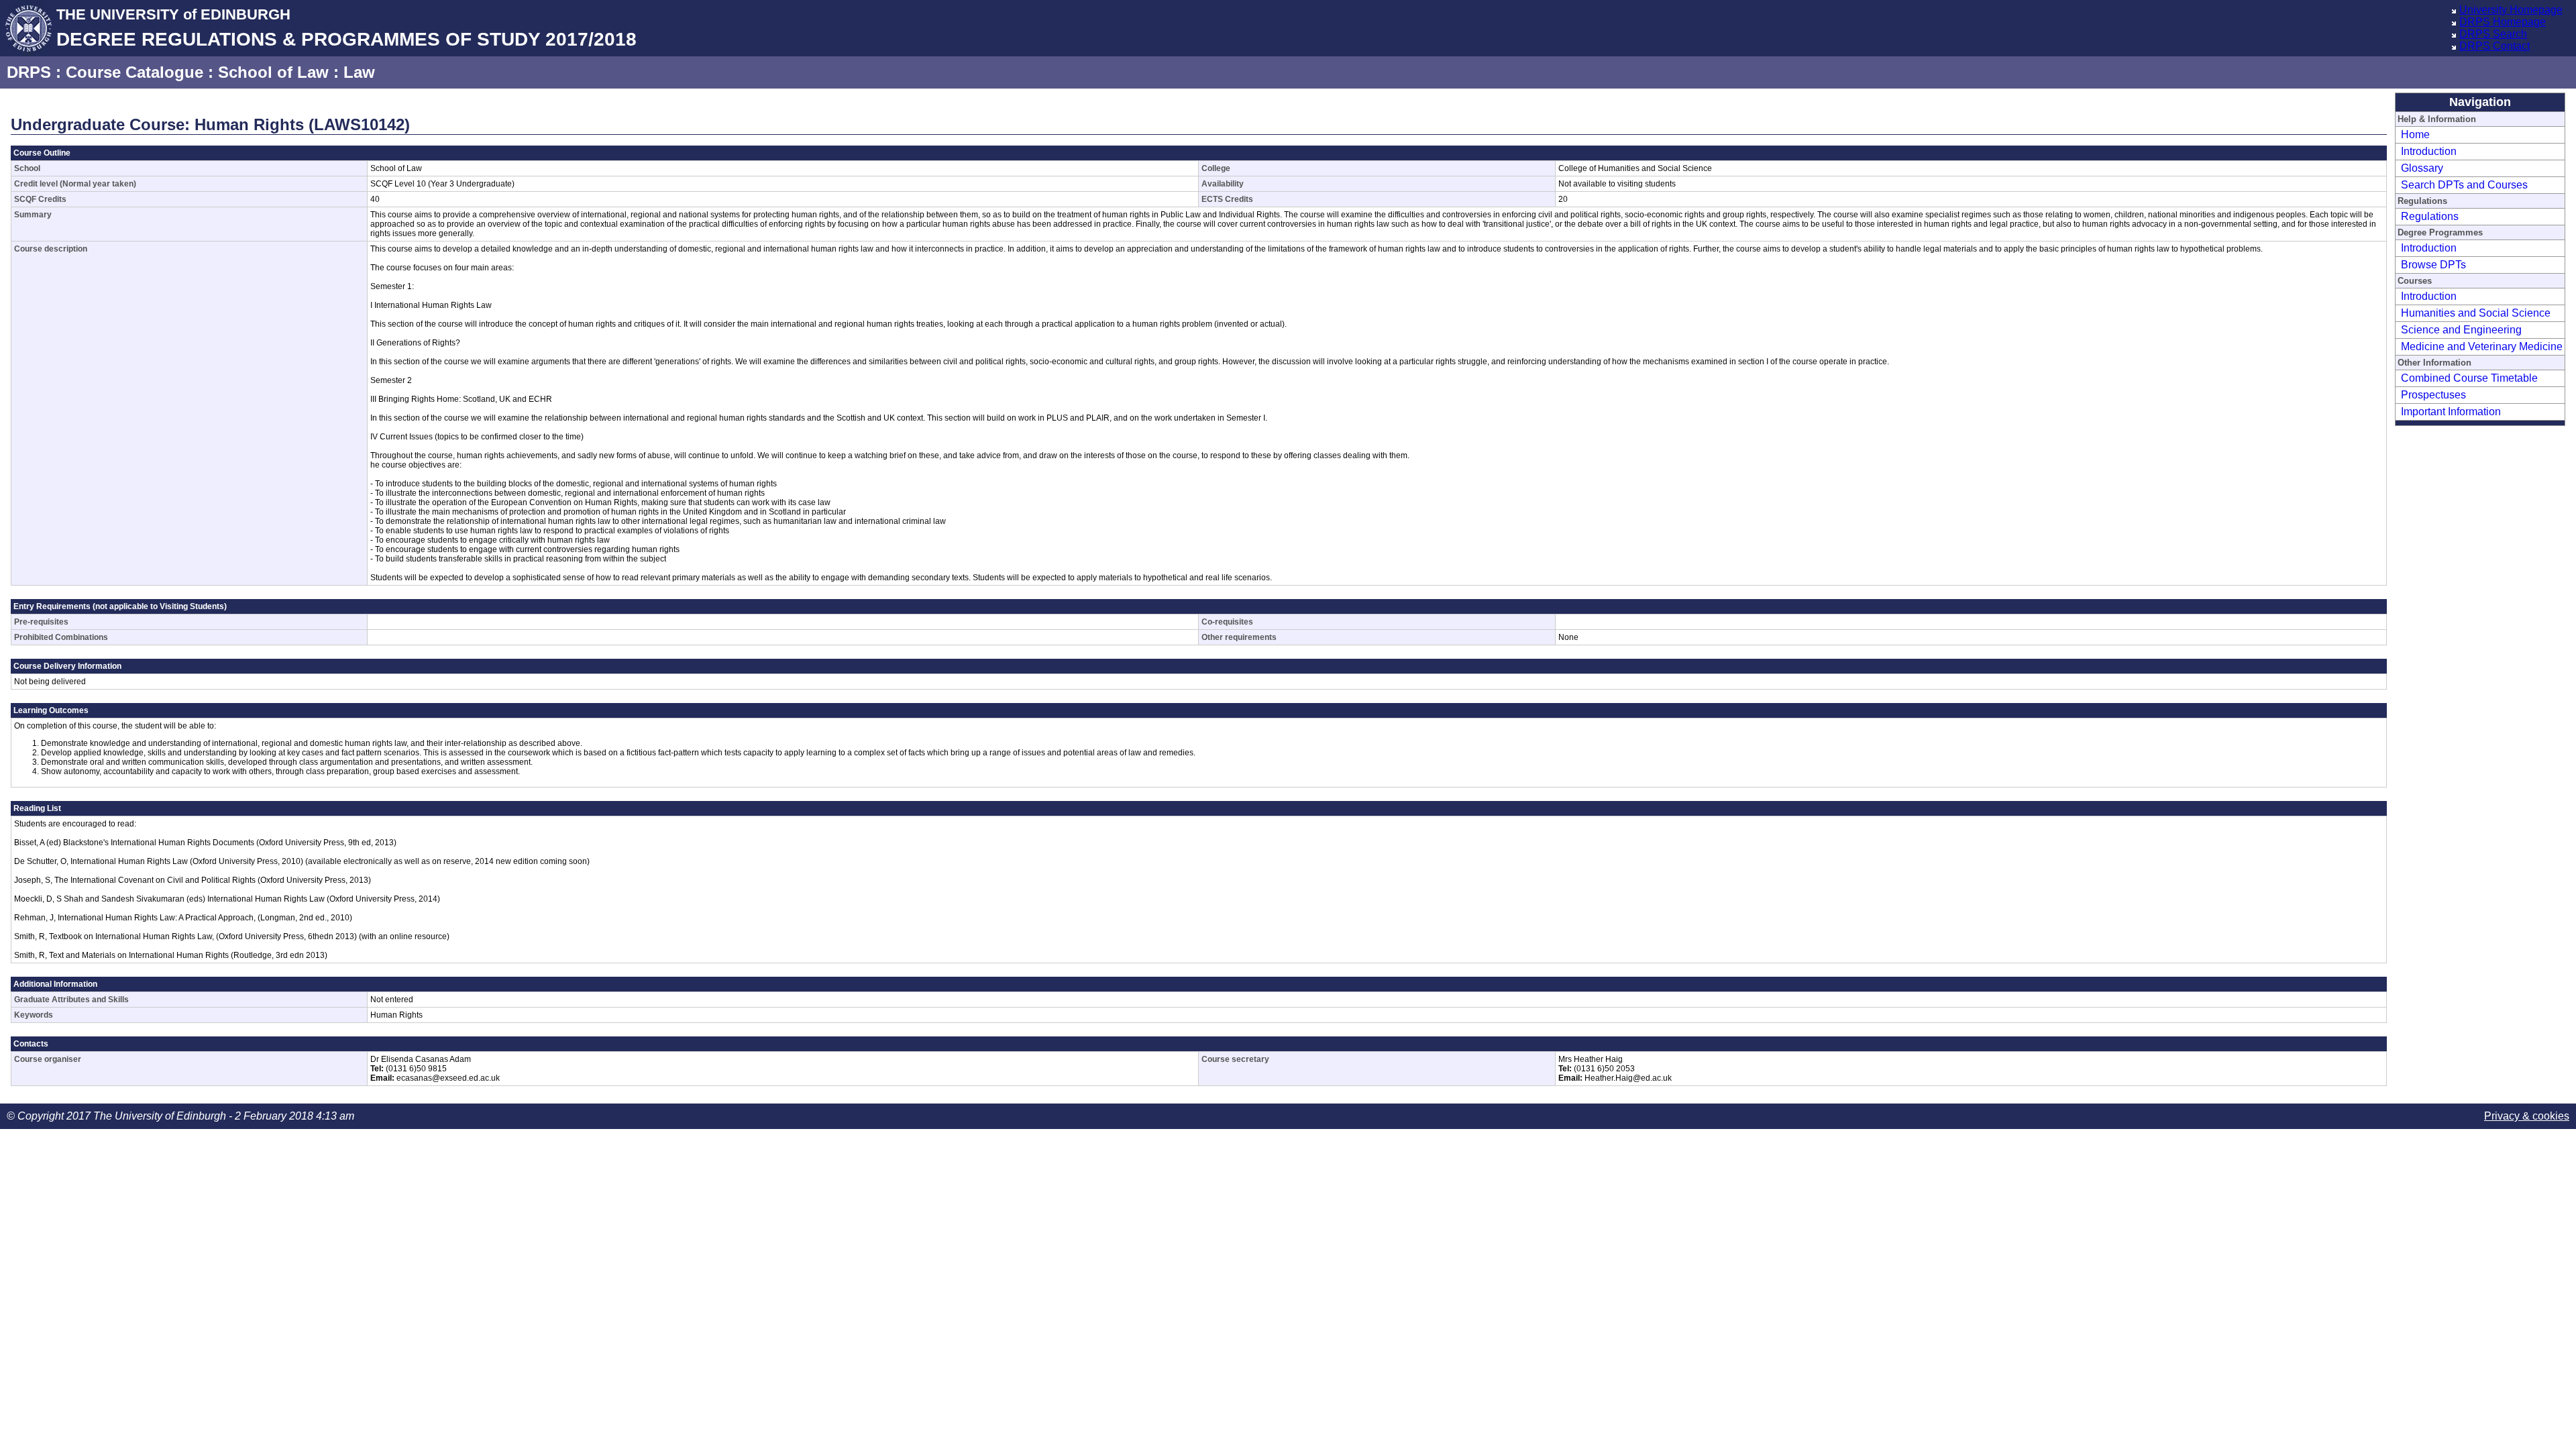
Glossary (2422, 168)
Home (2415, 135)
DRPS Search (2493, 34)
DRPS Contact (2494, 46)
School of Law (273, 72)
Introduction (2429, 151)
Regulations (2430, 216)
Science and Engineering (2461, 330)
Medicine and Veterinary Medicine (2482, 346)
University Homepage (2511, 10)
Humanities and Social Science (2476, 313)
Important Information (2451, 412)
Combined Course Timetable (2469, 378)
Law (359, 72)
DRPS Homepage (2503, 22)
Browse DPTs (2433, 265)
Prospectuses (2433, 395)
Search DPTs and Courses (2464, 185)
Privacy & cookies (2527, 1116)
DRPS (29, 72)
